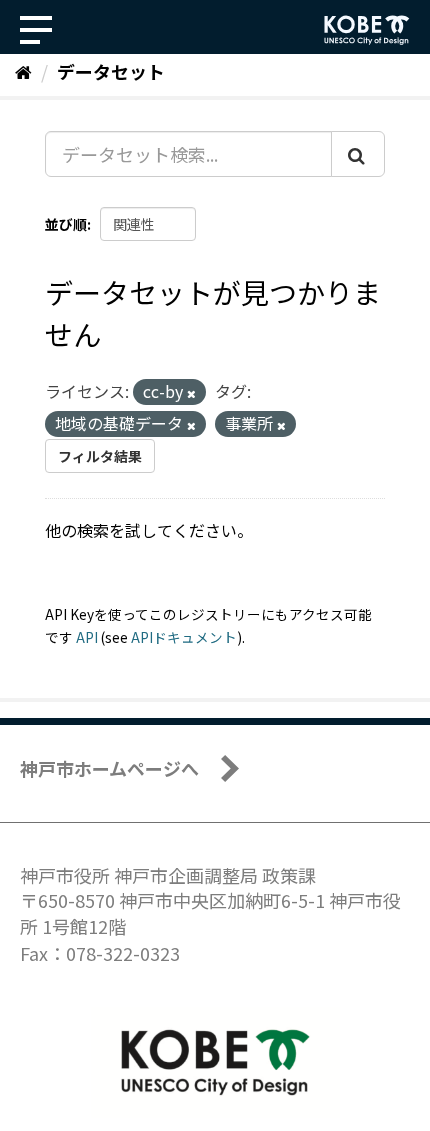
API (87, 637)
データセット (111, 71)
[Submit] (358, 154)
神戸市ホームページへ (109, 768)
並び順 (66, 224)
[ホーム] (23, 71)
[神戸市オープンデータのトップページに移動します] (367, 30)
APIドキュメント (184, 637)
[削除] (191, 393)
